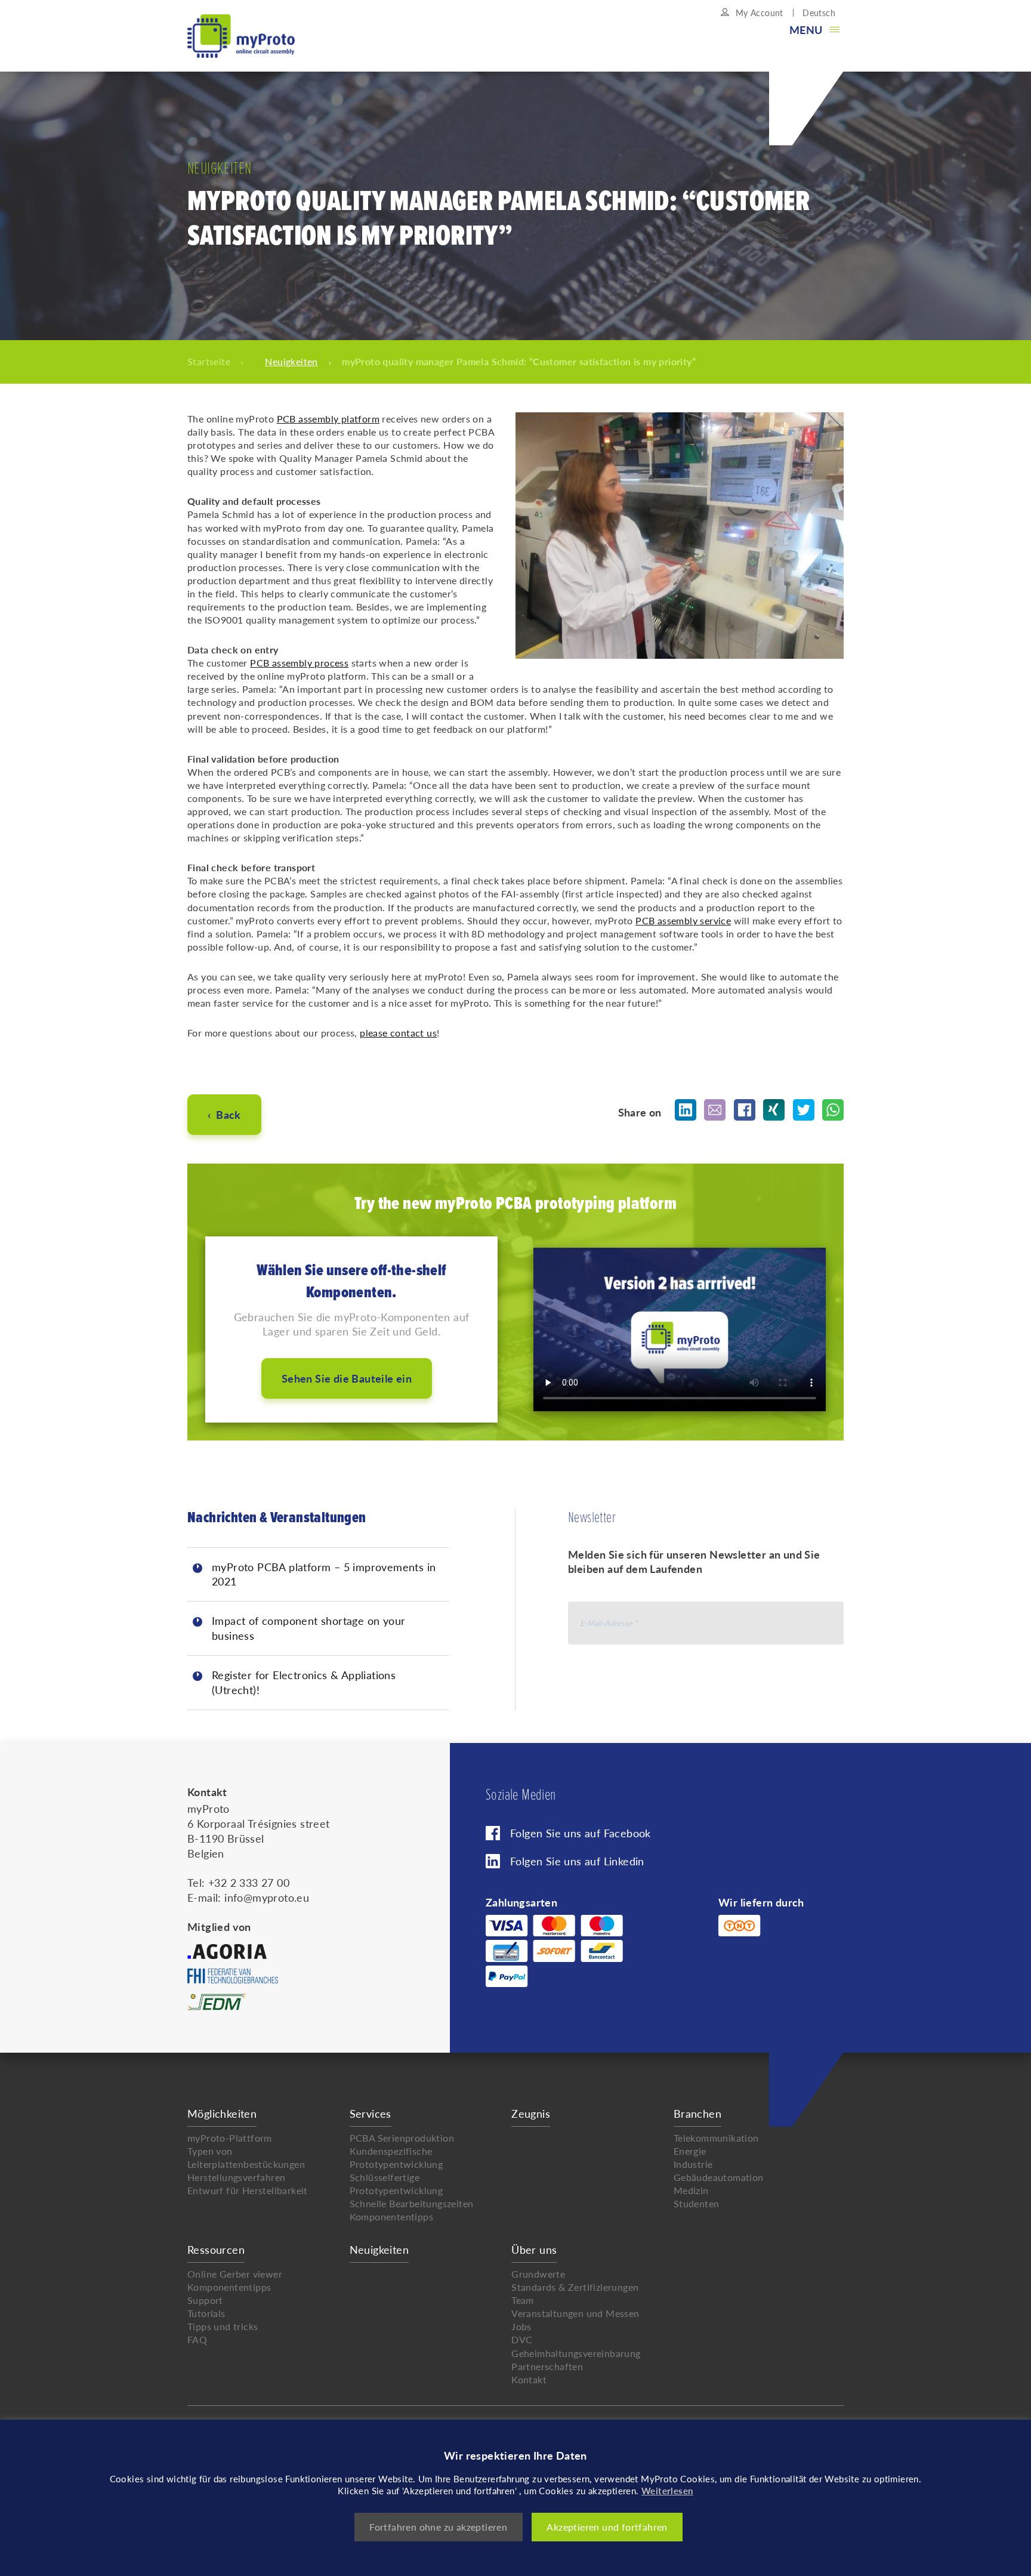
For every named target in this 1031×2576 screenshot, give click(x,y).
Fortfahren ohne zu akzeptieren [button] (438, 2527)
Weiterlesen (667, 2490)
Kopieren (589, 499)
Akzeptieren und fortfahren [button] (607, 2527)
